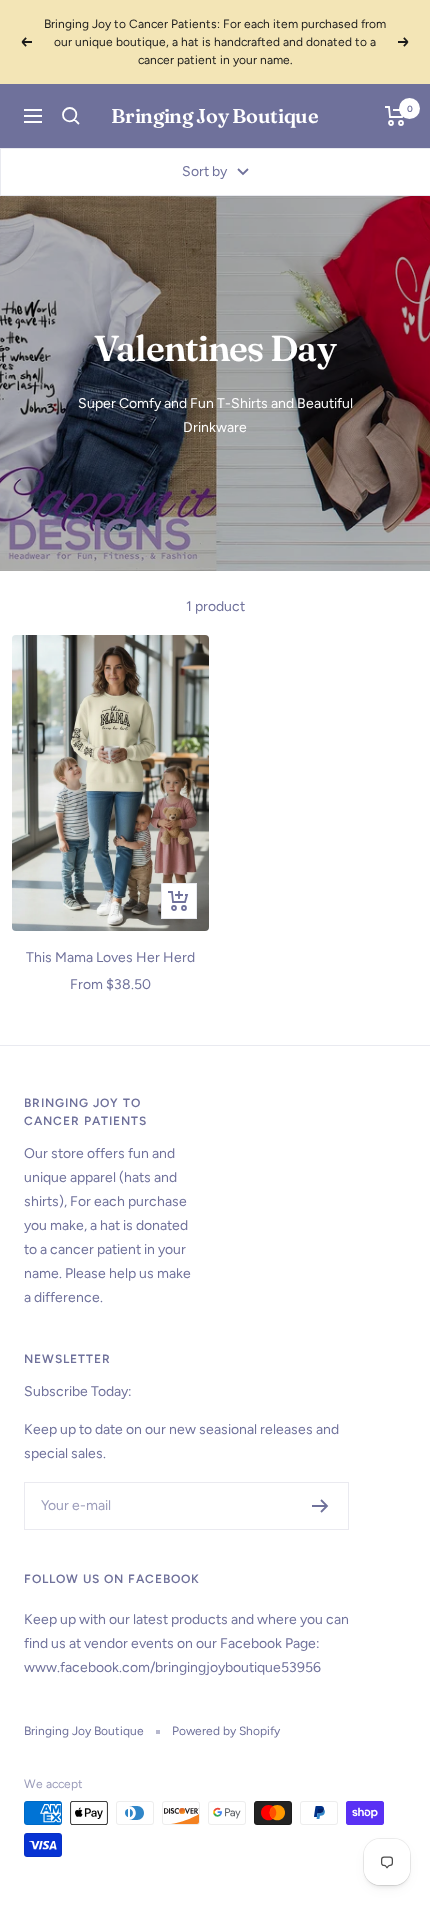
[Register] (320, 1506)
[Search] (71, 116)
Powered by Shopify (226, 1731)
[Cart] (395, 116)
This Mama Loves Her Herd (110, 957)
